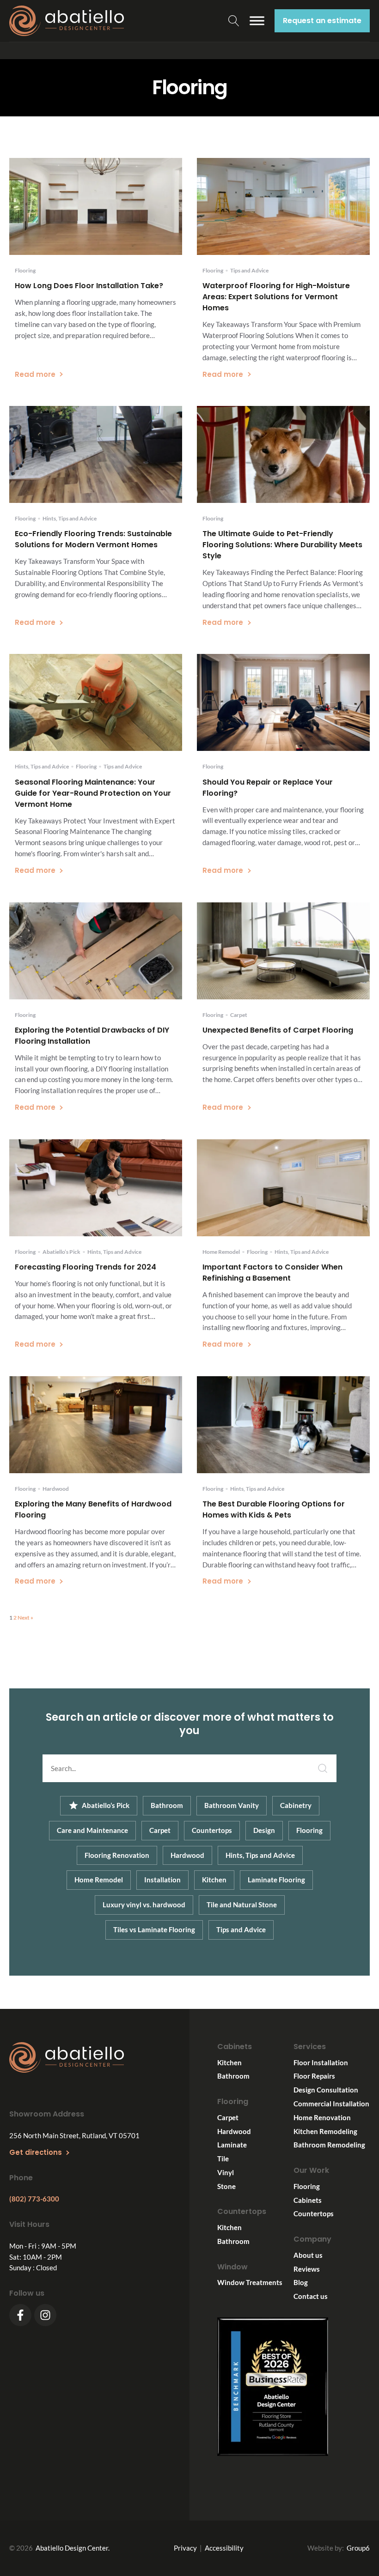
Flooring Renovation (117, 1855)
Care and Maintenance (92, 1830)
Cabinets (308, 2200)
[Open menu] (257, 21)
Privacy (185, 2548)
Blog (301, 2282)
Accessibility (224, 2548)
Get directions (36, 2152)
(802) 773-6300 (34, 2199)
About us (308, 2255)
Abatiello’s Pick (61, 1252)
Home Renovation (322, 2117)
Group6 (358, 2548)
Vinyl (226, 2172)
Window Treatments (250, 2282)
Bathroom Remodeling (329, 2145)
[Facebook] (20, 2315)
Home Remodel (221, 1252)
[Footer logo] (67, 2059)
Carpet (239, 1015)
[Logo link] (70, 21)
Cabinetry (296, 1805)
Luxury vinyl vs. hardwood (144, 1905)
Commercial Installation (331, 2104)
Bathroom (167, 1805)
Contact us (311, 2296)
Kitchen (214, 1880)
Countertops (212, 1830)
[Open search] (234, 21)
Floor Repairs (314, 2076)
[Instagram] (45, 2315)
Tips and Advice (249, 270)
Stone (226, 2186)
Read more (35, 374)
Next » (25, 1618)
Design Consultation (326, 2090)
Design (264, 1830)
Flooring (25, 270)
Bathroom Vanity (232, 1805)
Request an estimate (322, 21)
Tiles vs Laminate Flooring (154, 1929)
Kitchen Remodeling (325, 2131)
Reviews (307, 2269)
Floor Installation (321, 2062)
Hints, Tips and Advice (70, 518)
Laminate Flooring (276, 1880)
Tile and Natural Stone (242, 1905)
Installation (162, 1880)
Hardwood (56, 1489)
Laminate (232, 2145)
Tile (223, 2159)
